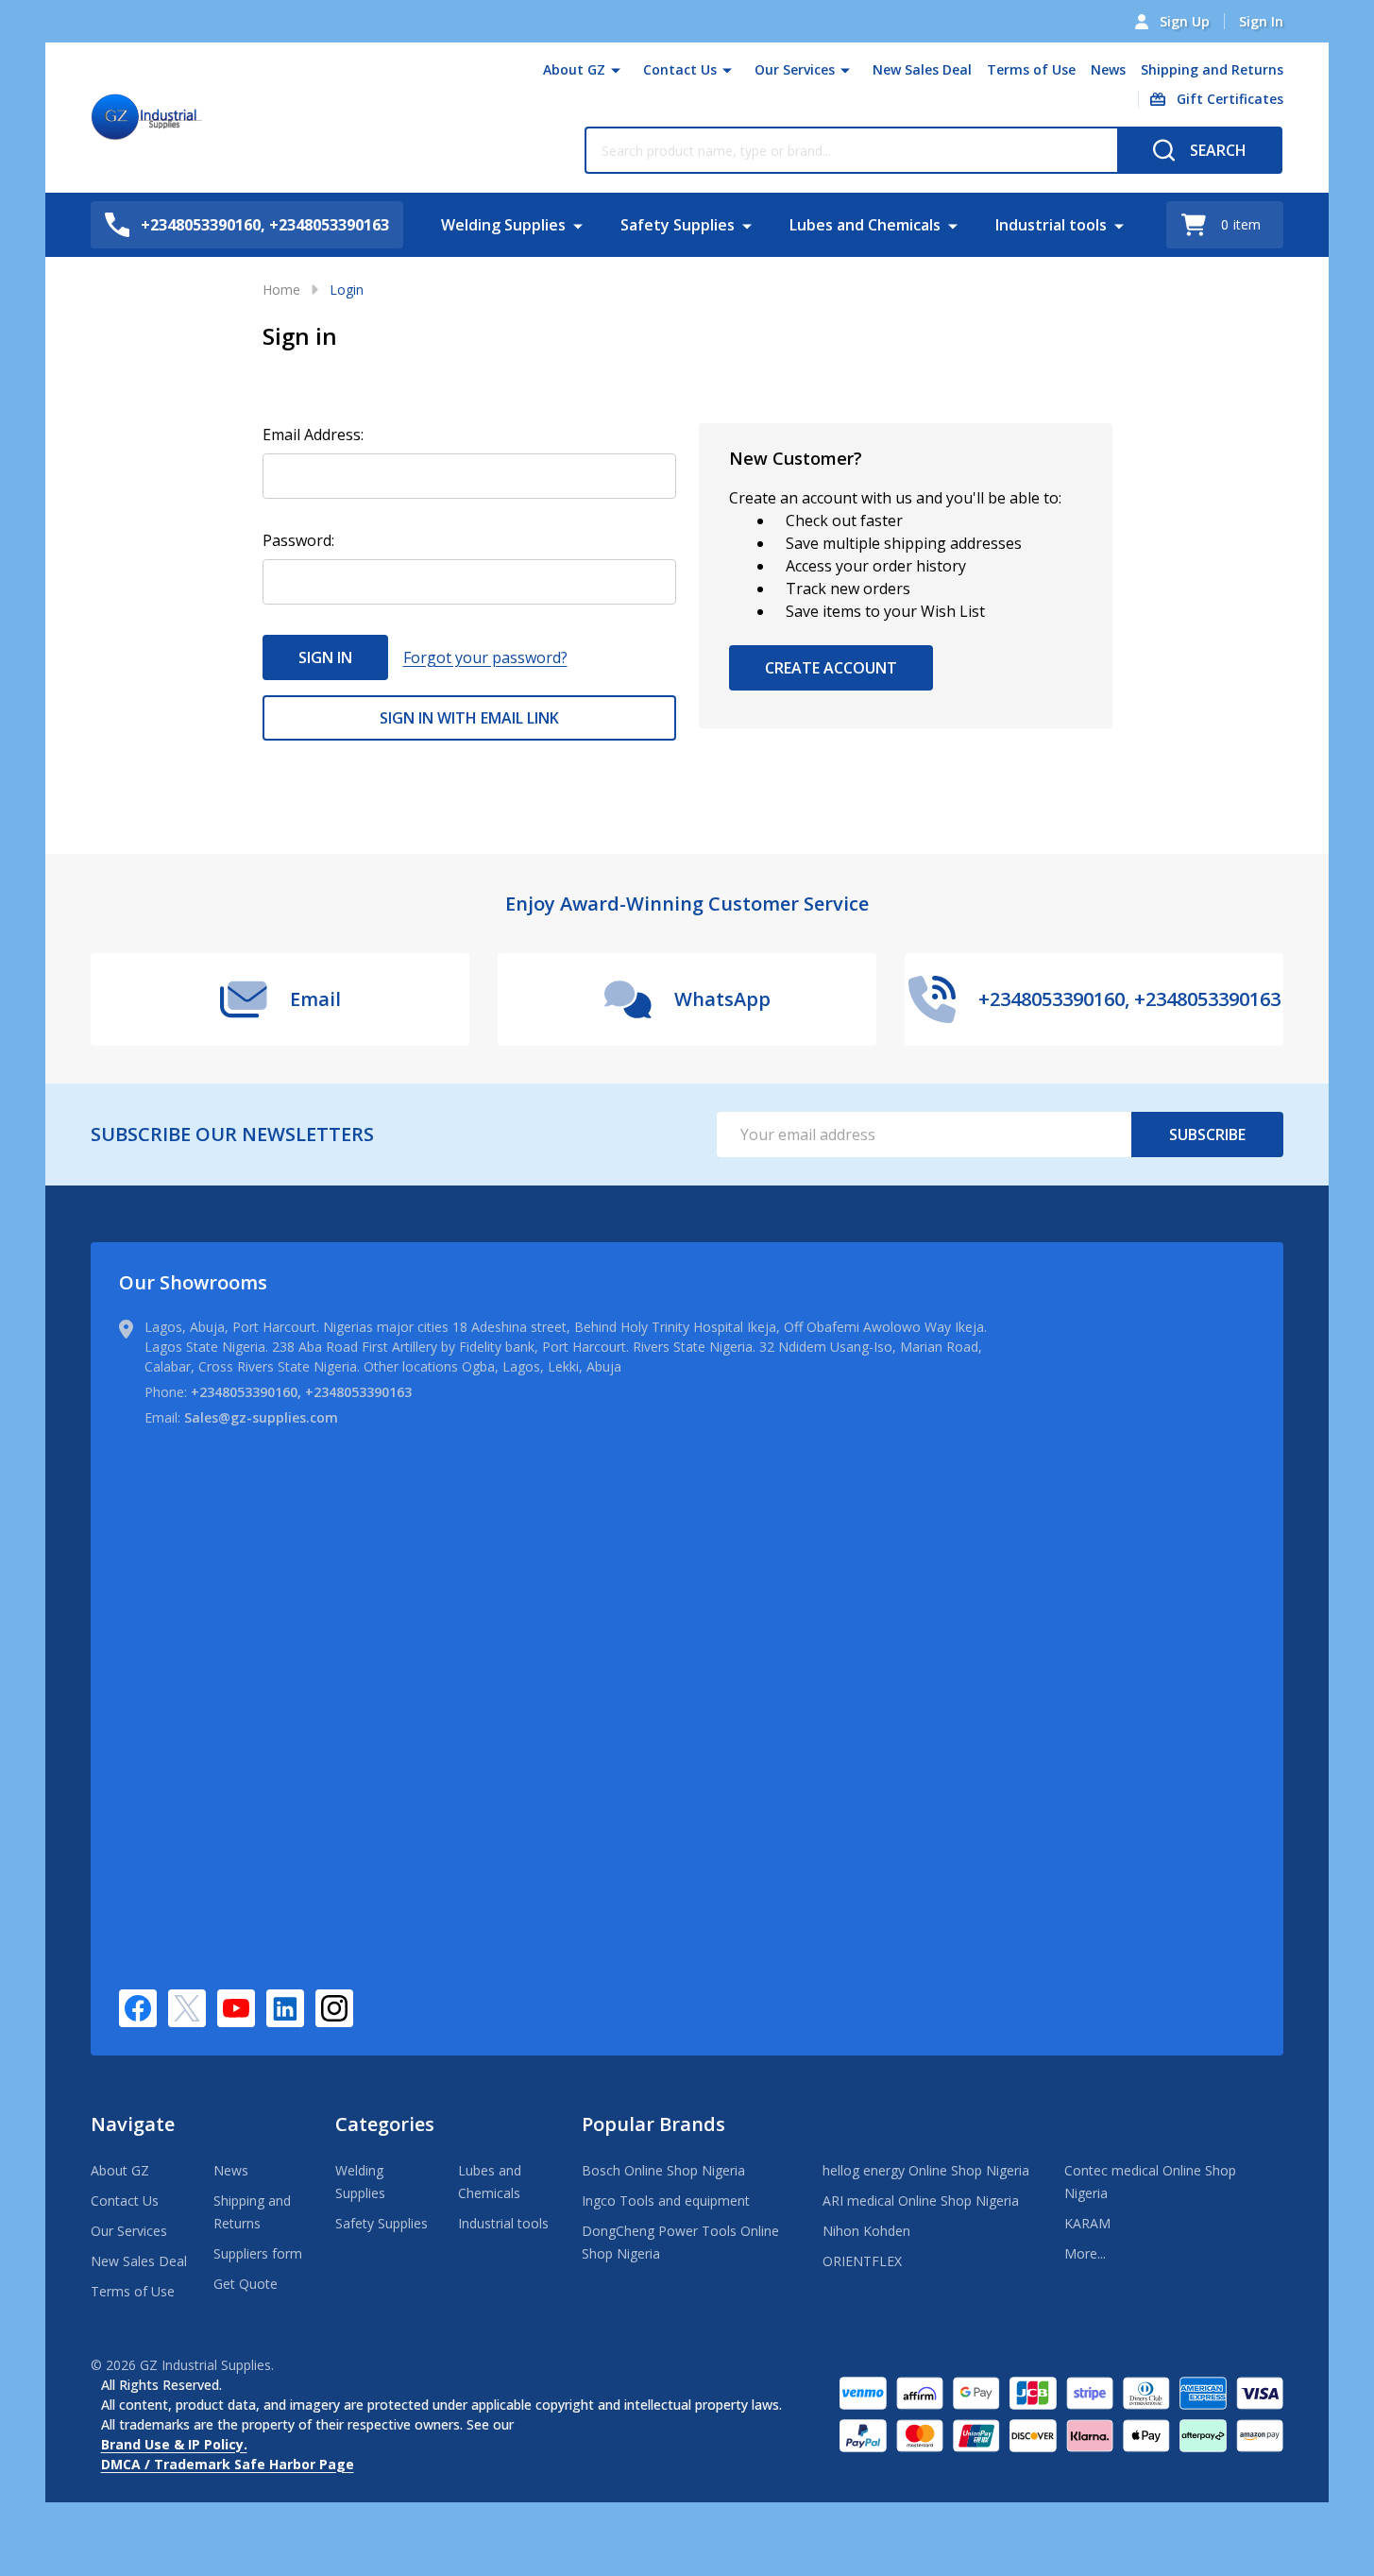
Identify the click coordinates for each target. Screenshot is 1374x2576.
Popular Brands (653, 2124)
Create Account (831, 668)
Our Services (795, 69)
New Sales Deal (922, 69)
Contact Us (680, 69)
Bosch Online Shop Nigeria (663, 2170)
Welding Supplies (503, 225)
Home (281, 290)
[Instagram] (334, 2008)
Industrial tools (1051, 225)
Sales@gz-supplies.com (261, 1417)
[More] (616, 70)
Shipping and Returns (1212, 69)
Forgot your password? (485, 657)
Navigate (133, 2124)
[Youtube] (236, 2008)
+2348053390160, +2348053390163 (301, 1392)
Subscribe (1207, 1134)
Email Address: (313, 435)
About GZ (574, 69)
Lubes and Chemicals (865, 225)
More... (1085, 2253)
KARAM (1087, 2223)
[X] (187, 2008)
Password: (298, 540)
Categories (385, 2124)
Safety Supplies (678, 225)
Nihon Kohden (866, 2231)
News (1108, 69)
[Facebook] (138, 2008)
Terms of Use (1031, 69)
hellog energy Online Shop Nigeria (926, 2170)
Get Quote (246, 2284)
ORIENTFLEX (862, 2261)
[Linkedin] (285, 2008)
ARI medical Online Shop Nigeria (921, 2201)
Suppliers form (258, 2253)
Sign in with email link (469, 718)
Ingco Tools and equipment (666, 2201)
